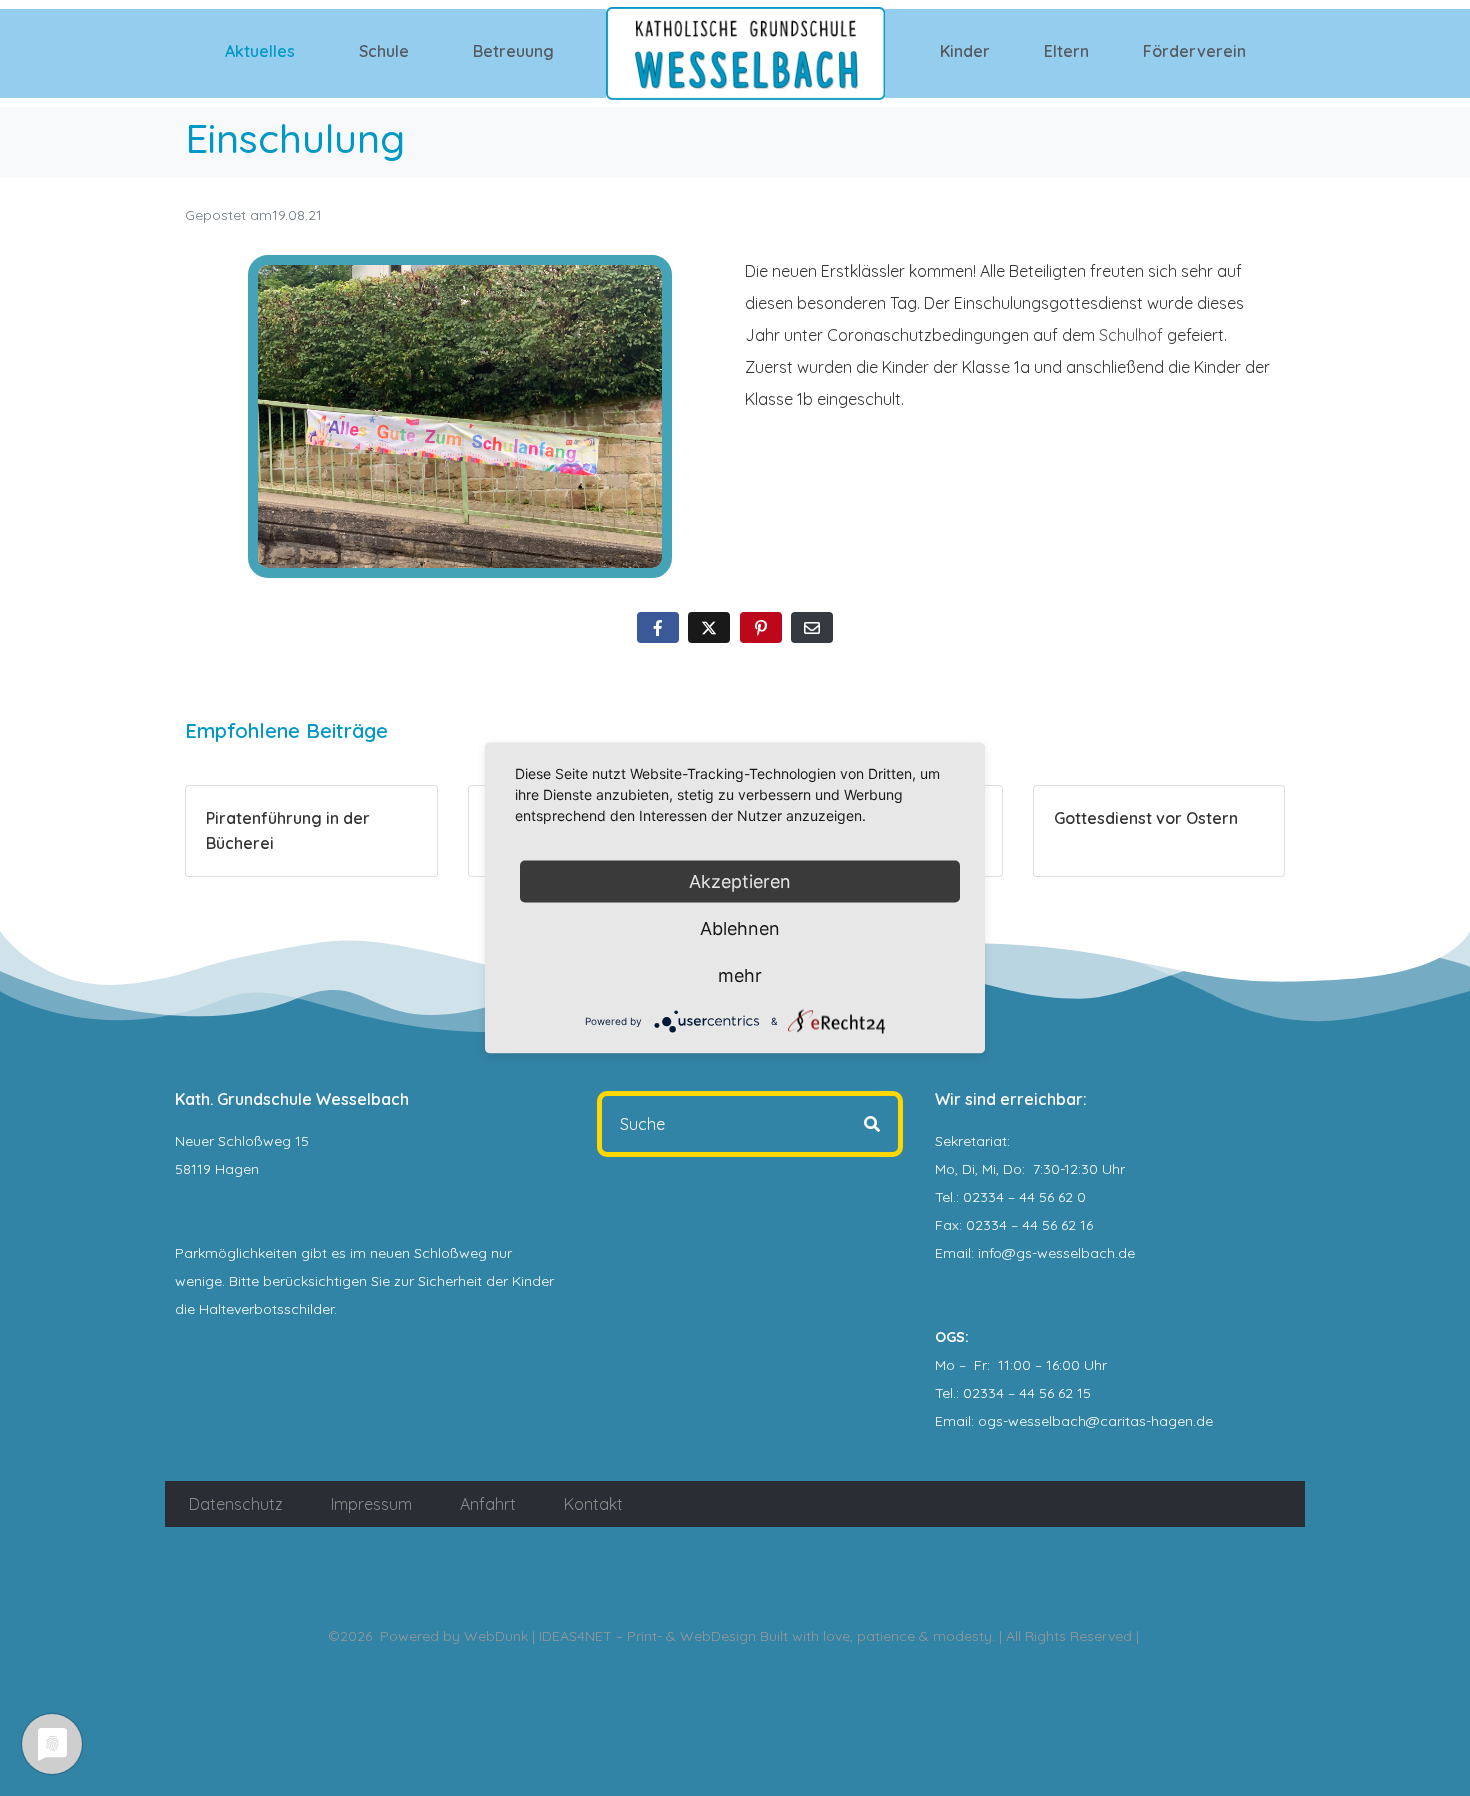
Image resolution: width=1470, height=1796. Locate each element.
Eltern (1066, 51)
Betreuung (513, 51)
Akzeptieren (740, 881)
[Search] (872, 1124)
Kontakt (593, 1504)
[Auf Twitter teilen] (709, 627)
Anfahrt (488, 1504)
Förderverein (1194, 51)
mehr (740, 975)
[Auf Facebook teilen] (658, 627)
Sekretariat (971, 1141)
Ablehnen (740, 928)
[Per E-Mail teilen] (812, 627)
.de (1203, 1421)
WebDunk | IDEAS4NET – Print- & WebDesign (610, 1636)
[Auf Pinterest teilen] (761, 627)
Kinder (965, 51)
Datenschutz (236, 1504)
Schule (384, 51)
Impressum (371, 1504)
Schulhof (1131, 335)
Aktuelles (260, 51)
